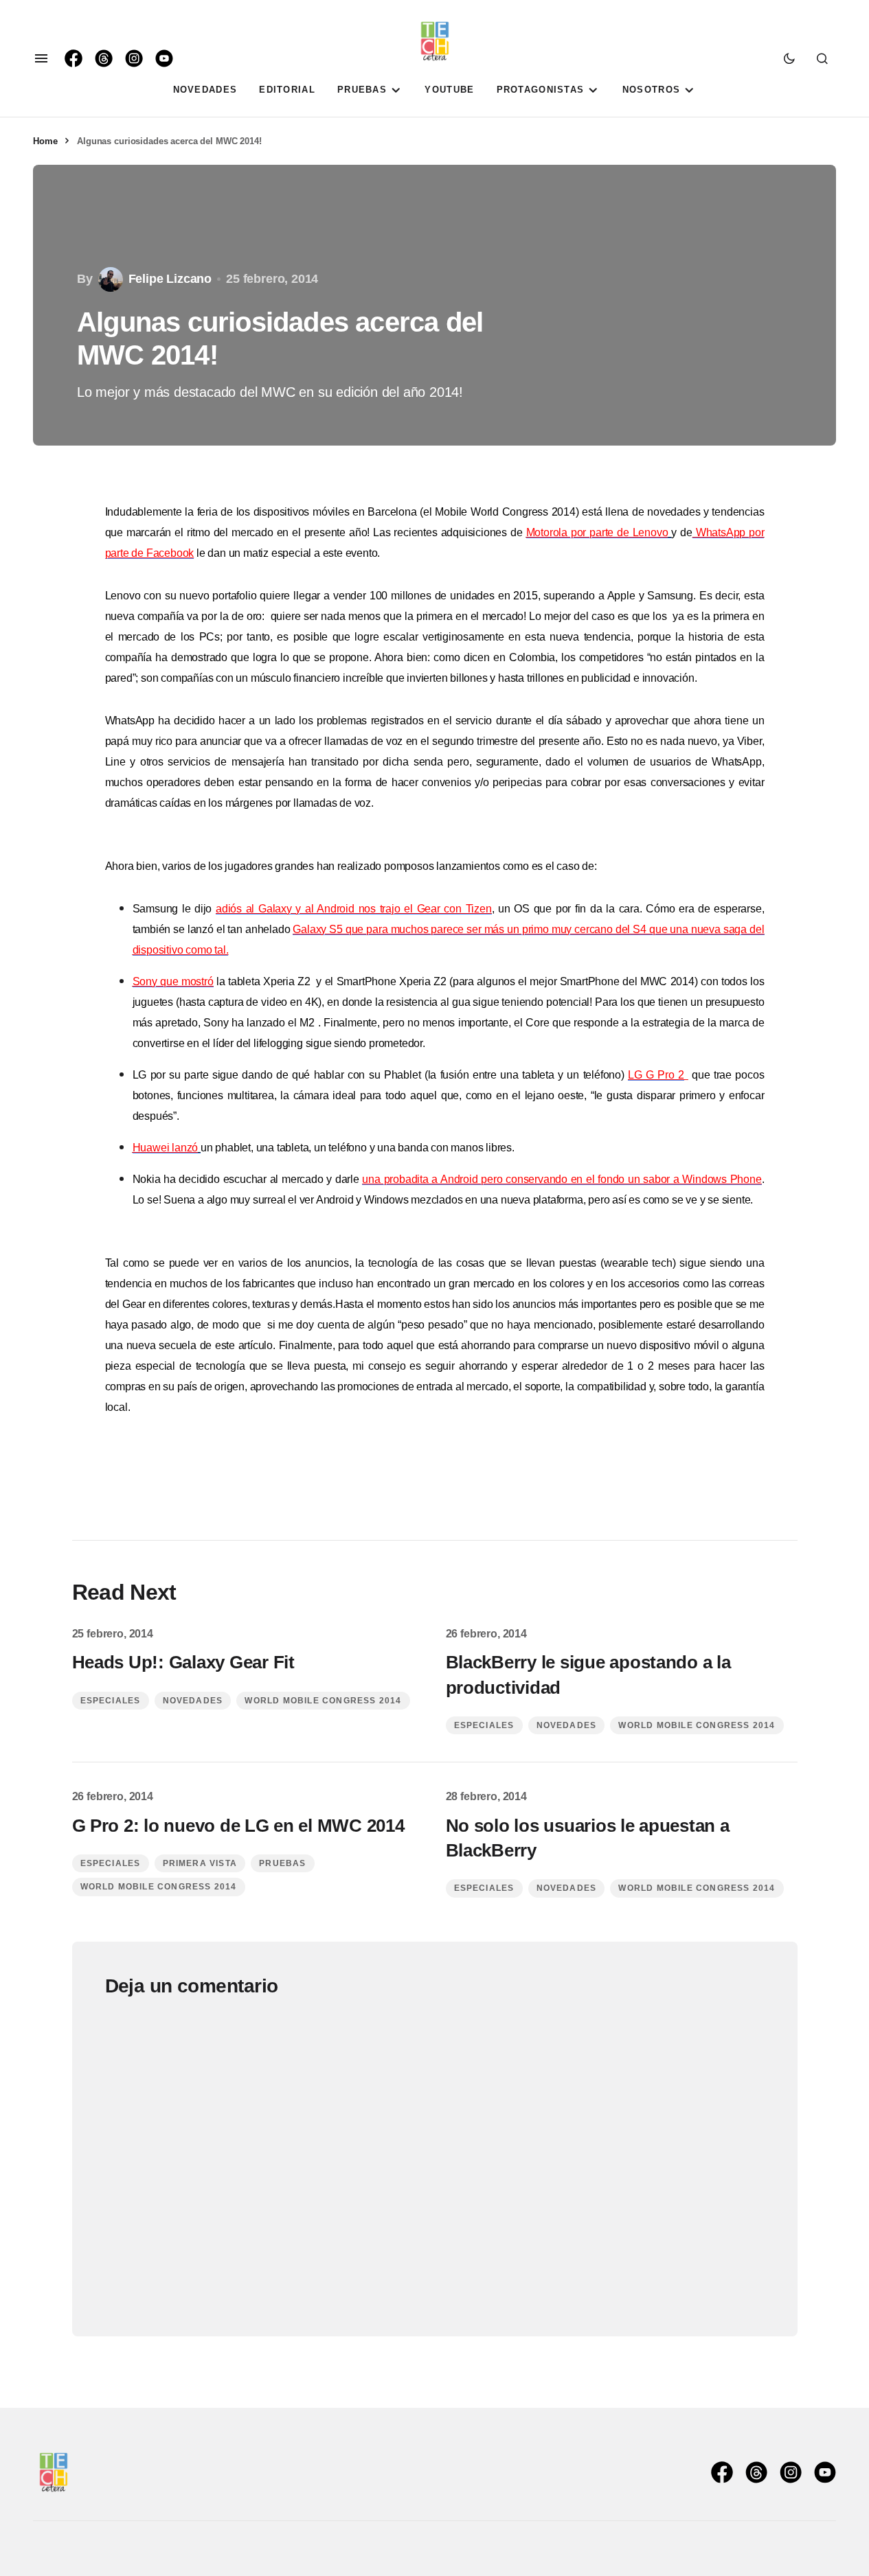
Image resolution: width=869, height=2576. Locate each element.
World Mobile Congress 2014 (323, 1701)
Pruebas (282, 1863)
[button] (41, 58)
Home (45, 141)
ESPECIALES (111, 1701)
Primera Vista (200, 1863)
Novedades (193, 1701)
